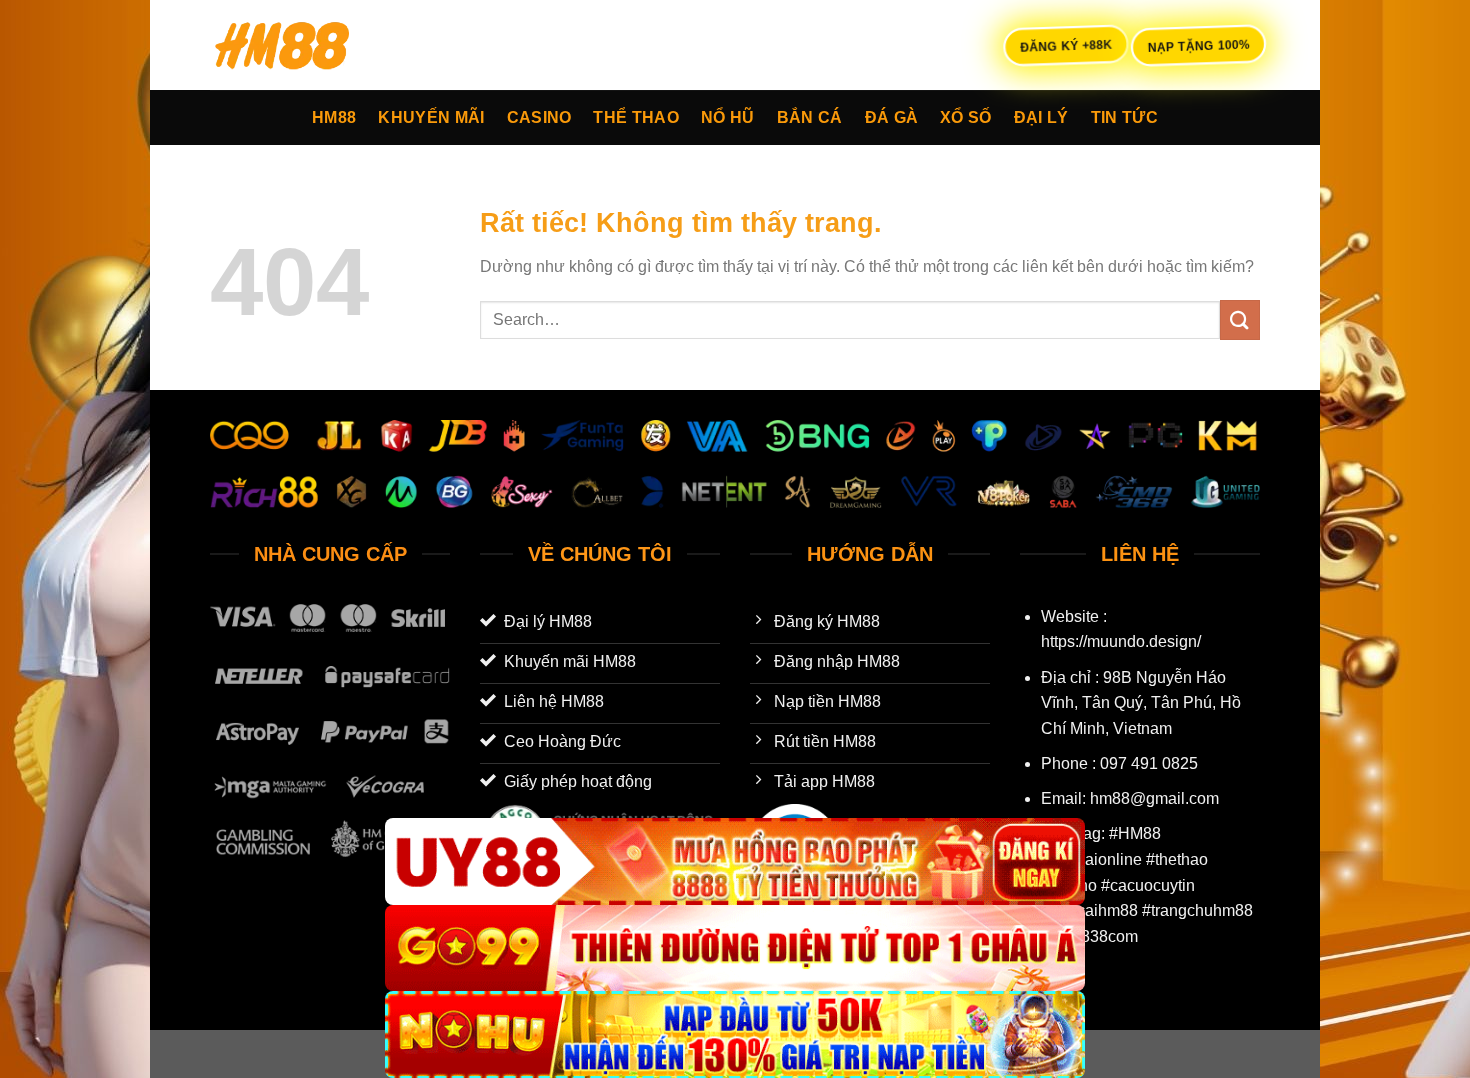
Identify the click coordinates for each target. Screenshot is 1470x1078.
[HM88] (310, 45)
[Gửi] (1240, 319)
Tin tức (1124, 117)
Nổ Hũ (728, 117)
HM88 (334, 117)
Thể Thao (636, 117)
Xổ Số (966, 117)
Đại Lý (1041, 117)
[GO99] (735, 948)
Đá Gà (892, 117)
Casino (539, 117)
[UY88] (735, 861)
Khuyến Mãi (431, 117)
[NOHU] (735, 1034)
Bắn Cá (810, 117)
